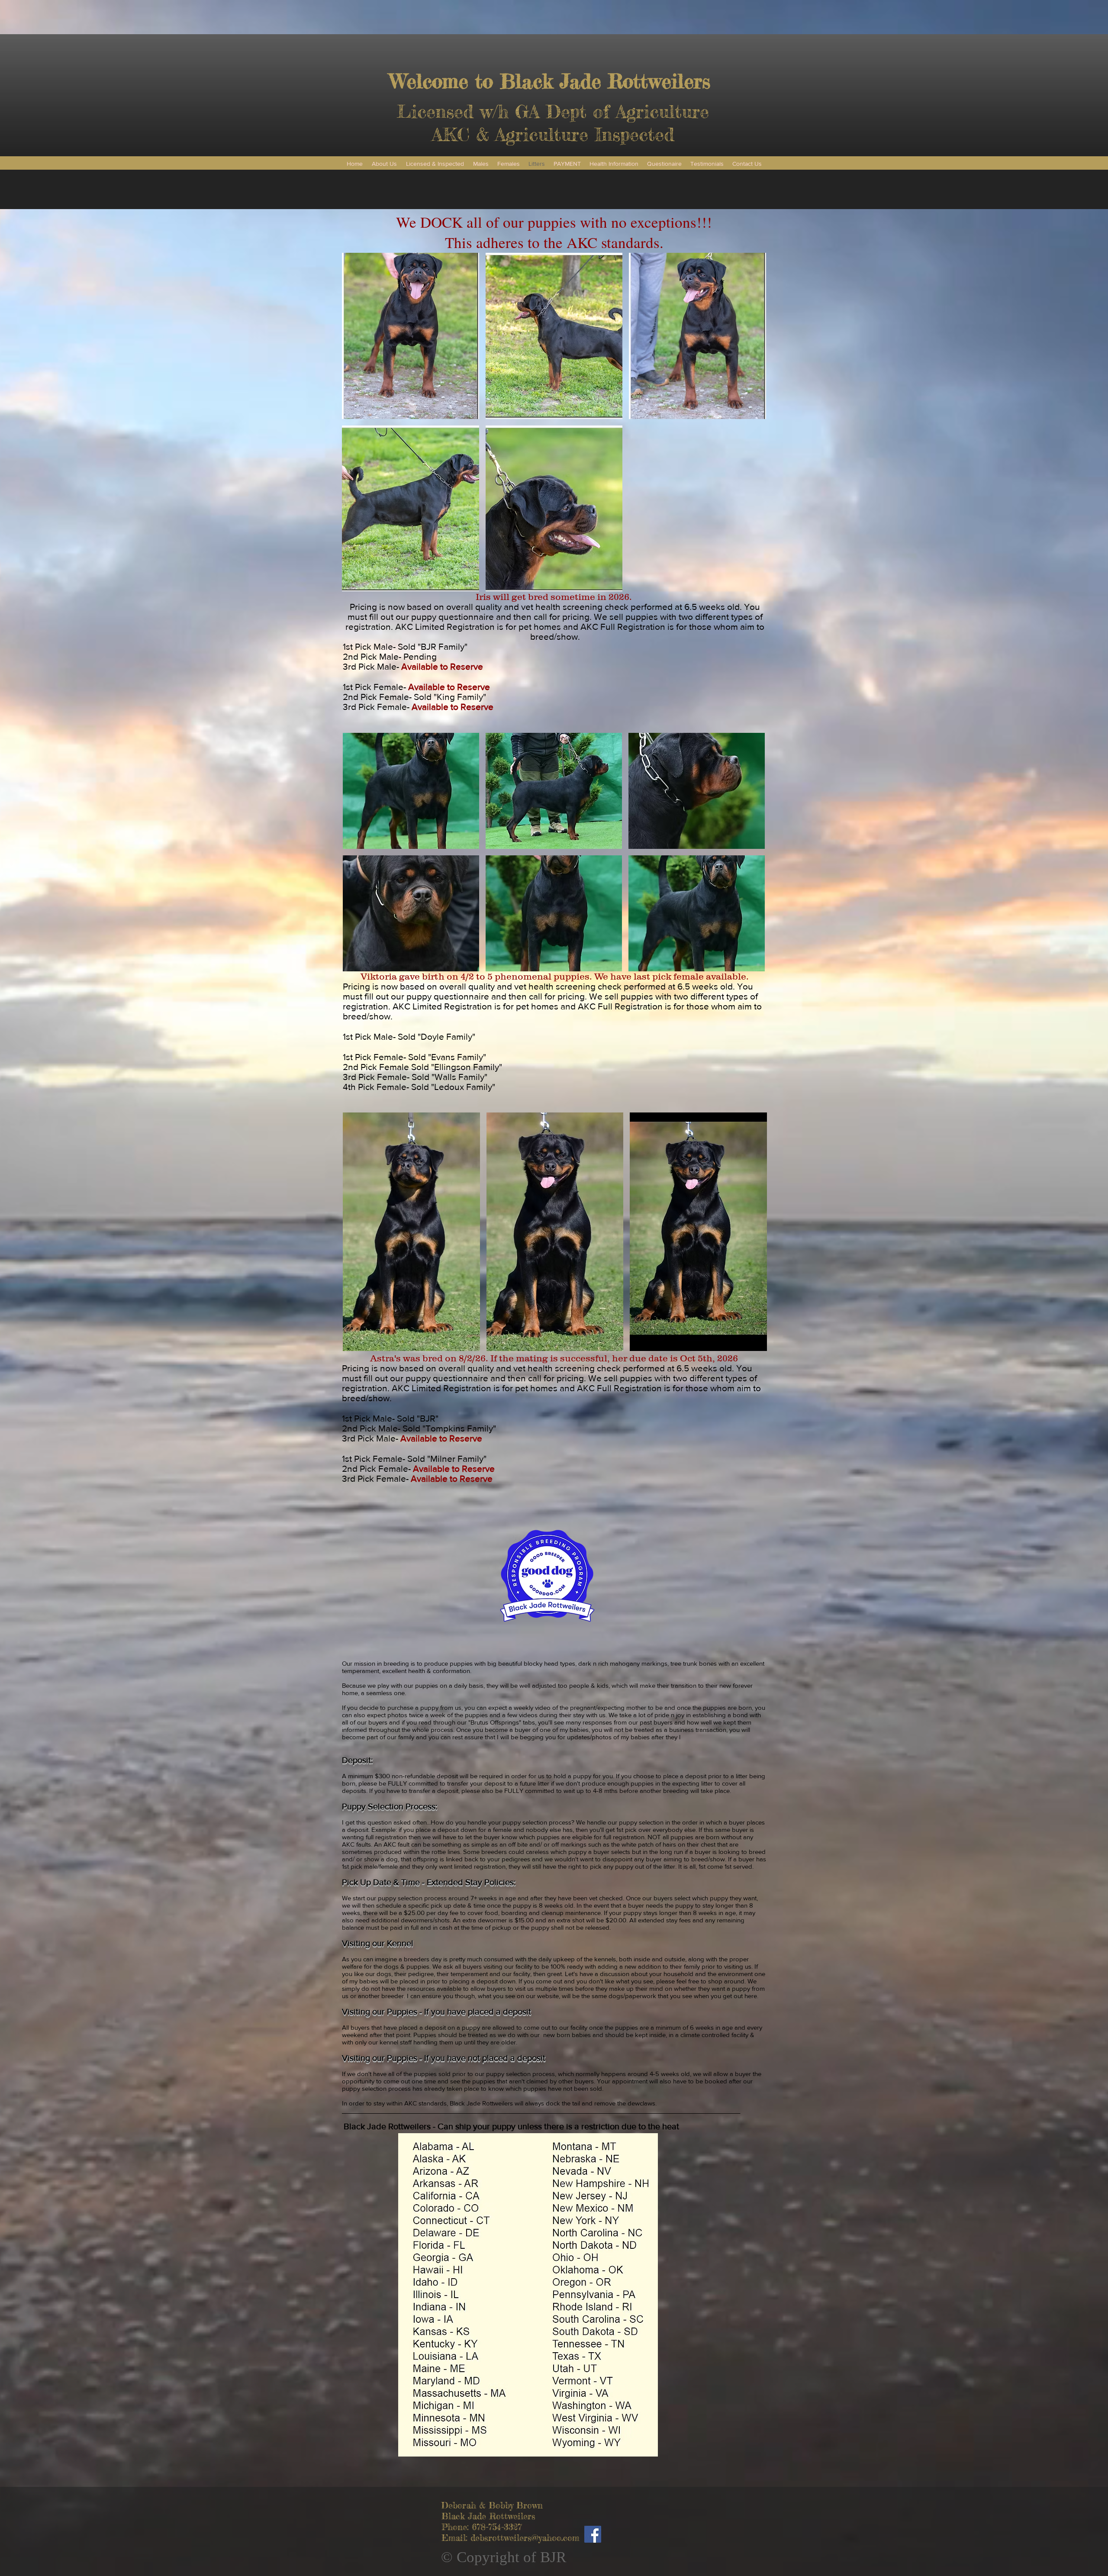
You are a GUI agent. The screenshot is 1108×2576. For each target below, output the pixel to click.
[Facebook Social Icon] (593, 2534)
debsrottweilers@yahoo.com (525, 2538)
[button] (411, 336)
